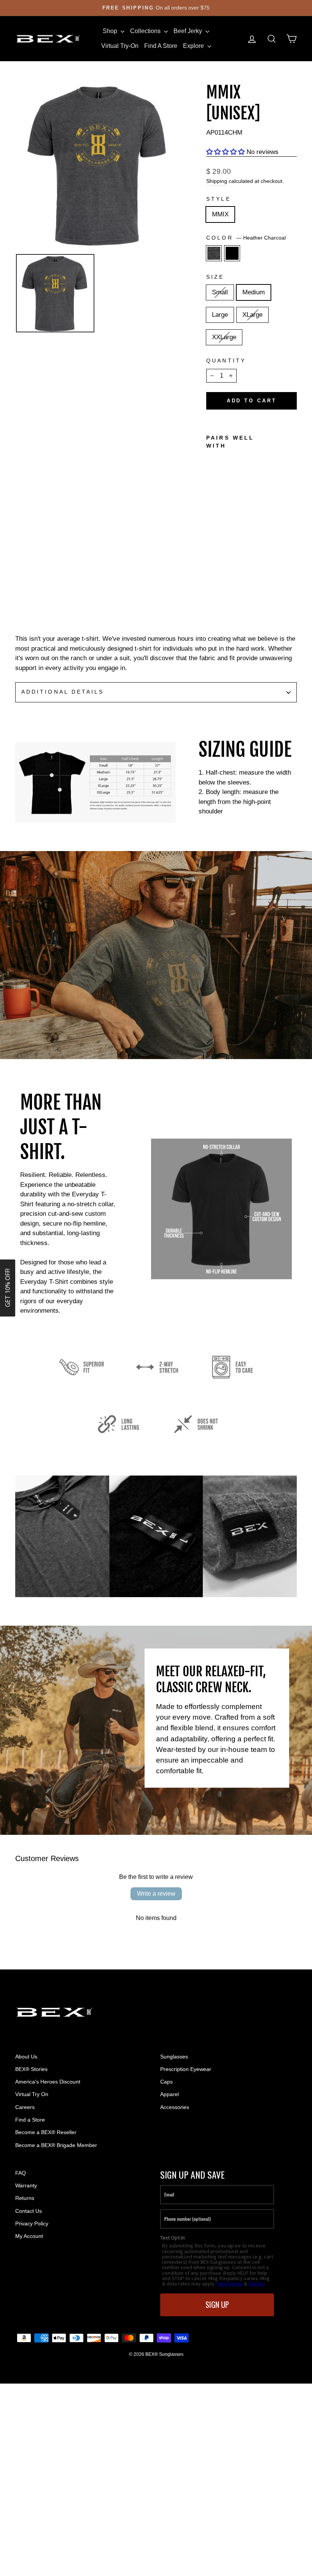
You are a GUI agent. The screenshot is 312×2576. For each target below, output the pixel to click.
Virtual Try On (32, 2094)
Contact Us (29, 2211)
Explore (194, 46)
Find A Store (161, 46)
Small (220, 292)
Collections (146, 31)
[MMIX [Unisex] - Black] (222, 572)
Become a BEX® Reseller (46, 2132)
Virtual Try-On (120, 46)
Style (218, 199)
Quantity (226, 361)
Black (232, 253)
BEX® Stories (31, 2069)
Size (215, 277)
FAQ (21, 2173)
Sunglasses (174, 2057)
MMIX (220, 214)
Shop (111, 31)
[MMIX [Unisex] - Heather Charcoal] (211, 572)
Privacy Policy (32, 2223)
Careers (25, 2107)
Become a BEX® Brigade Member (56, 2145)
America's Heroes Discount (48, 2082)
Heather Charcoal (214, 253)
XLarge (252, 315)
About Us (26, 2057)
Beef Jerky (189, 31)
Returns (25, 2198)
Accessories (175, 2107)
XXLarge (224, 337)
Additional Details (63, 692)
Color (246, 238)
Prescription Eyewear (186, 2069)
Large (220, 315)
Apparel (170, 2094)
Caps (166, 2082)
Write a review (156, 1894)
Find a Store (30, 2120)
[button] (225, 152)
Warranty (26, 2185)
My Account (29, 2236)
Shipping (217, 181)
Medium (254, 292)
